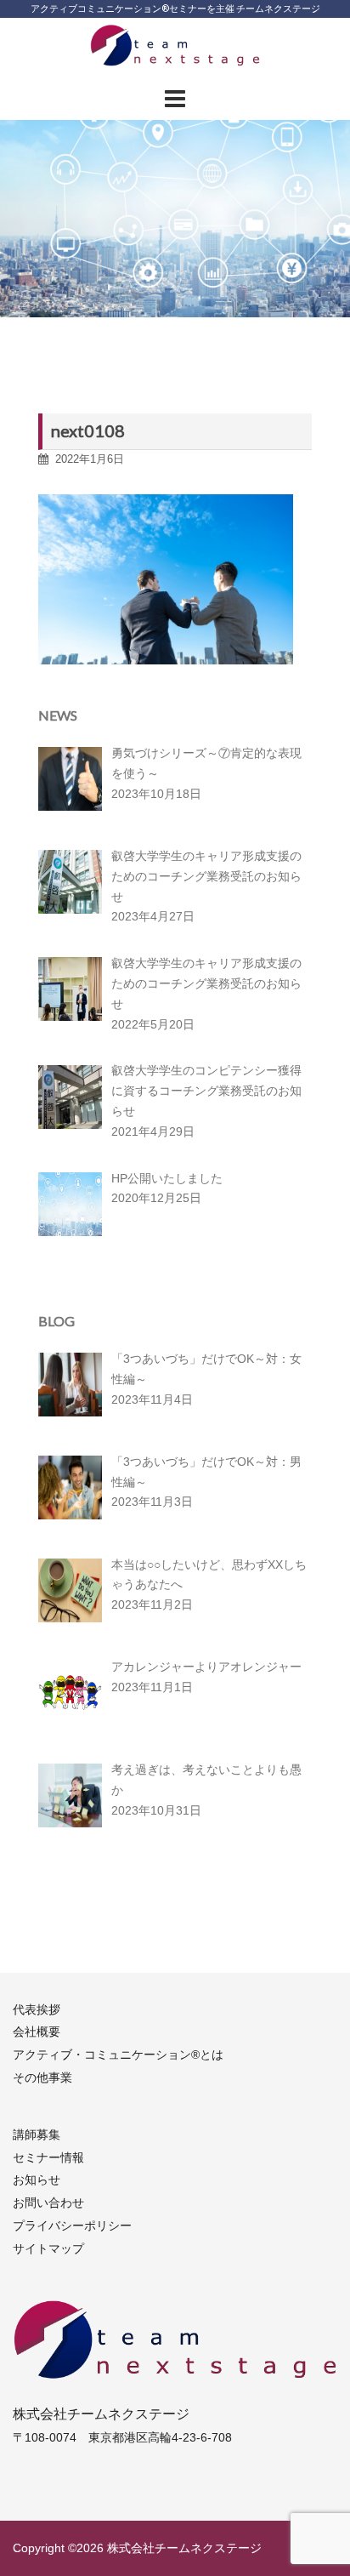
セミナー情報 (48, 2157)
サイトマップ (48, 2248)
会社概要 (37, 2032)
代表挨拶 (37, 2009)
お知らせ (37, 2180)
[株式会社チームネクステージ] (175, 50)
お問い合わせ (48, 2203)
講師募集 (37, 2134)
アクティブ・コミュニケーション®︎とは (118, 2055)
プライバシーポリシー (72, 2226)
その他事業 (42, 2077)
